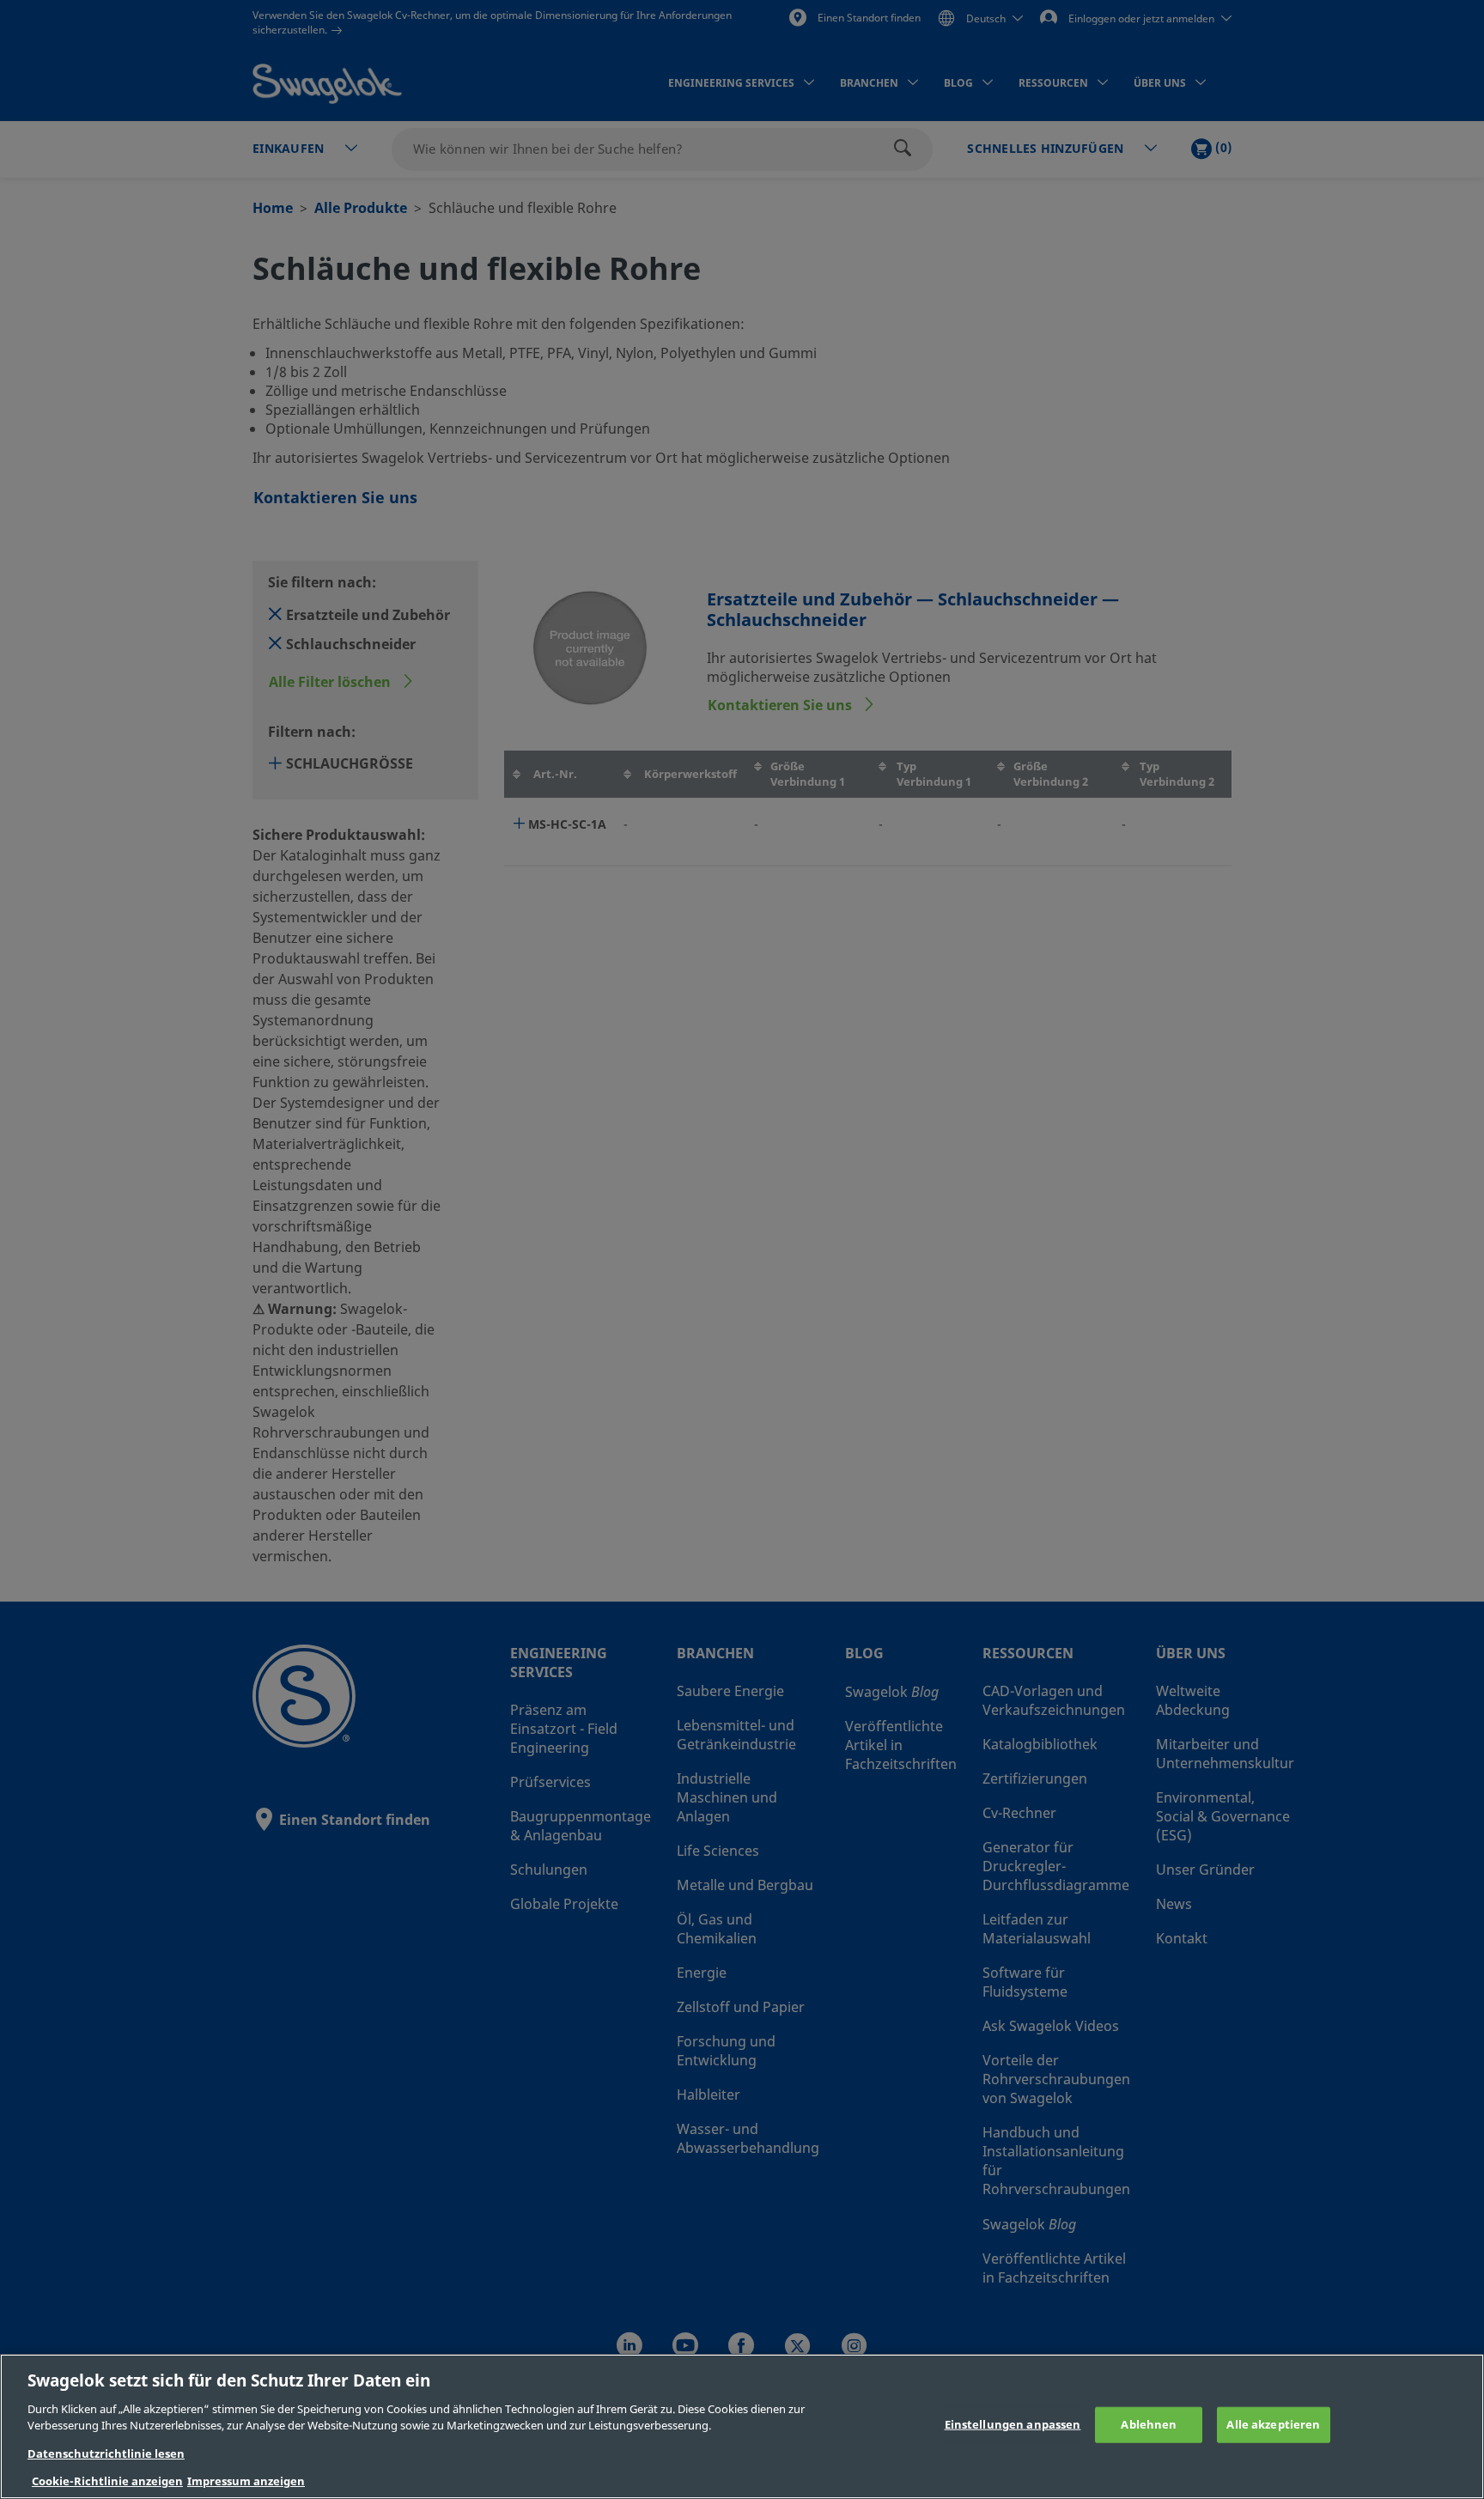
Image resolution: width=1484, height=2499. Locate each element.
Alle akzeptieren (1273, 2425)
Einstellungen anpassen (1013, 2425)
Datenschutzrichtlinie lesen (106, 2454)
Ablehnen (1149, 2425)
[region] (742, 2426)
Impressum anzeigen (246, 2481)
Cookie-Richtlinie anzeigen (107, 2481)
